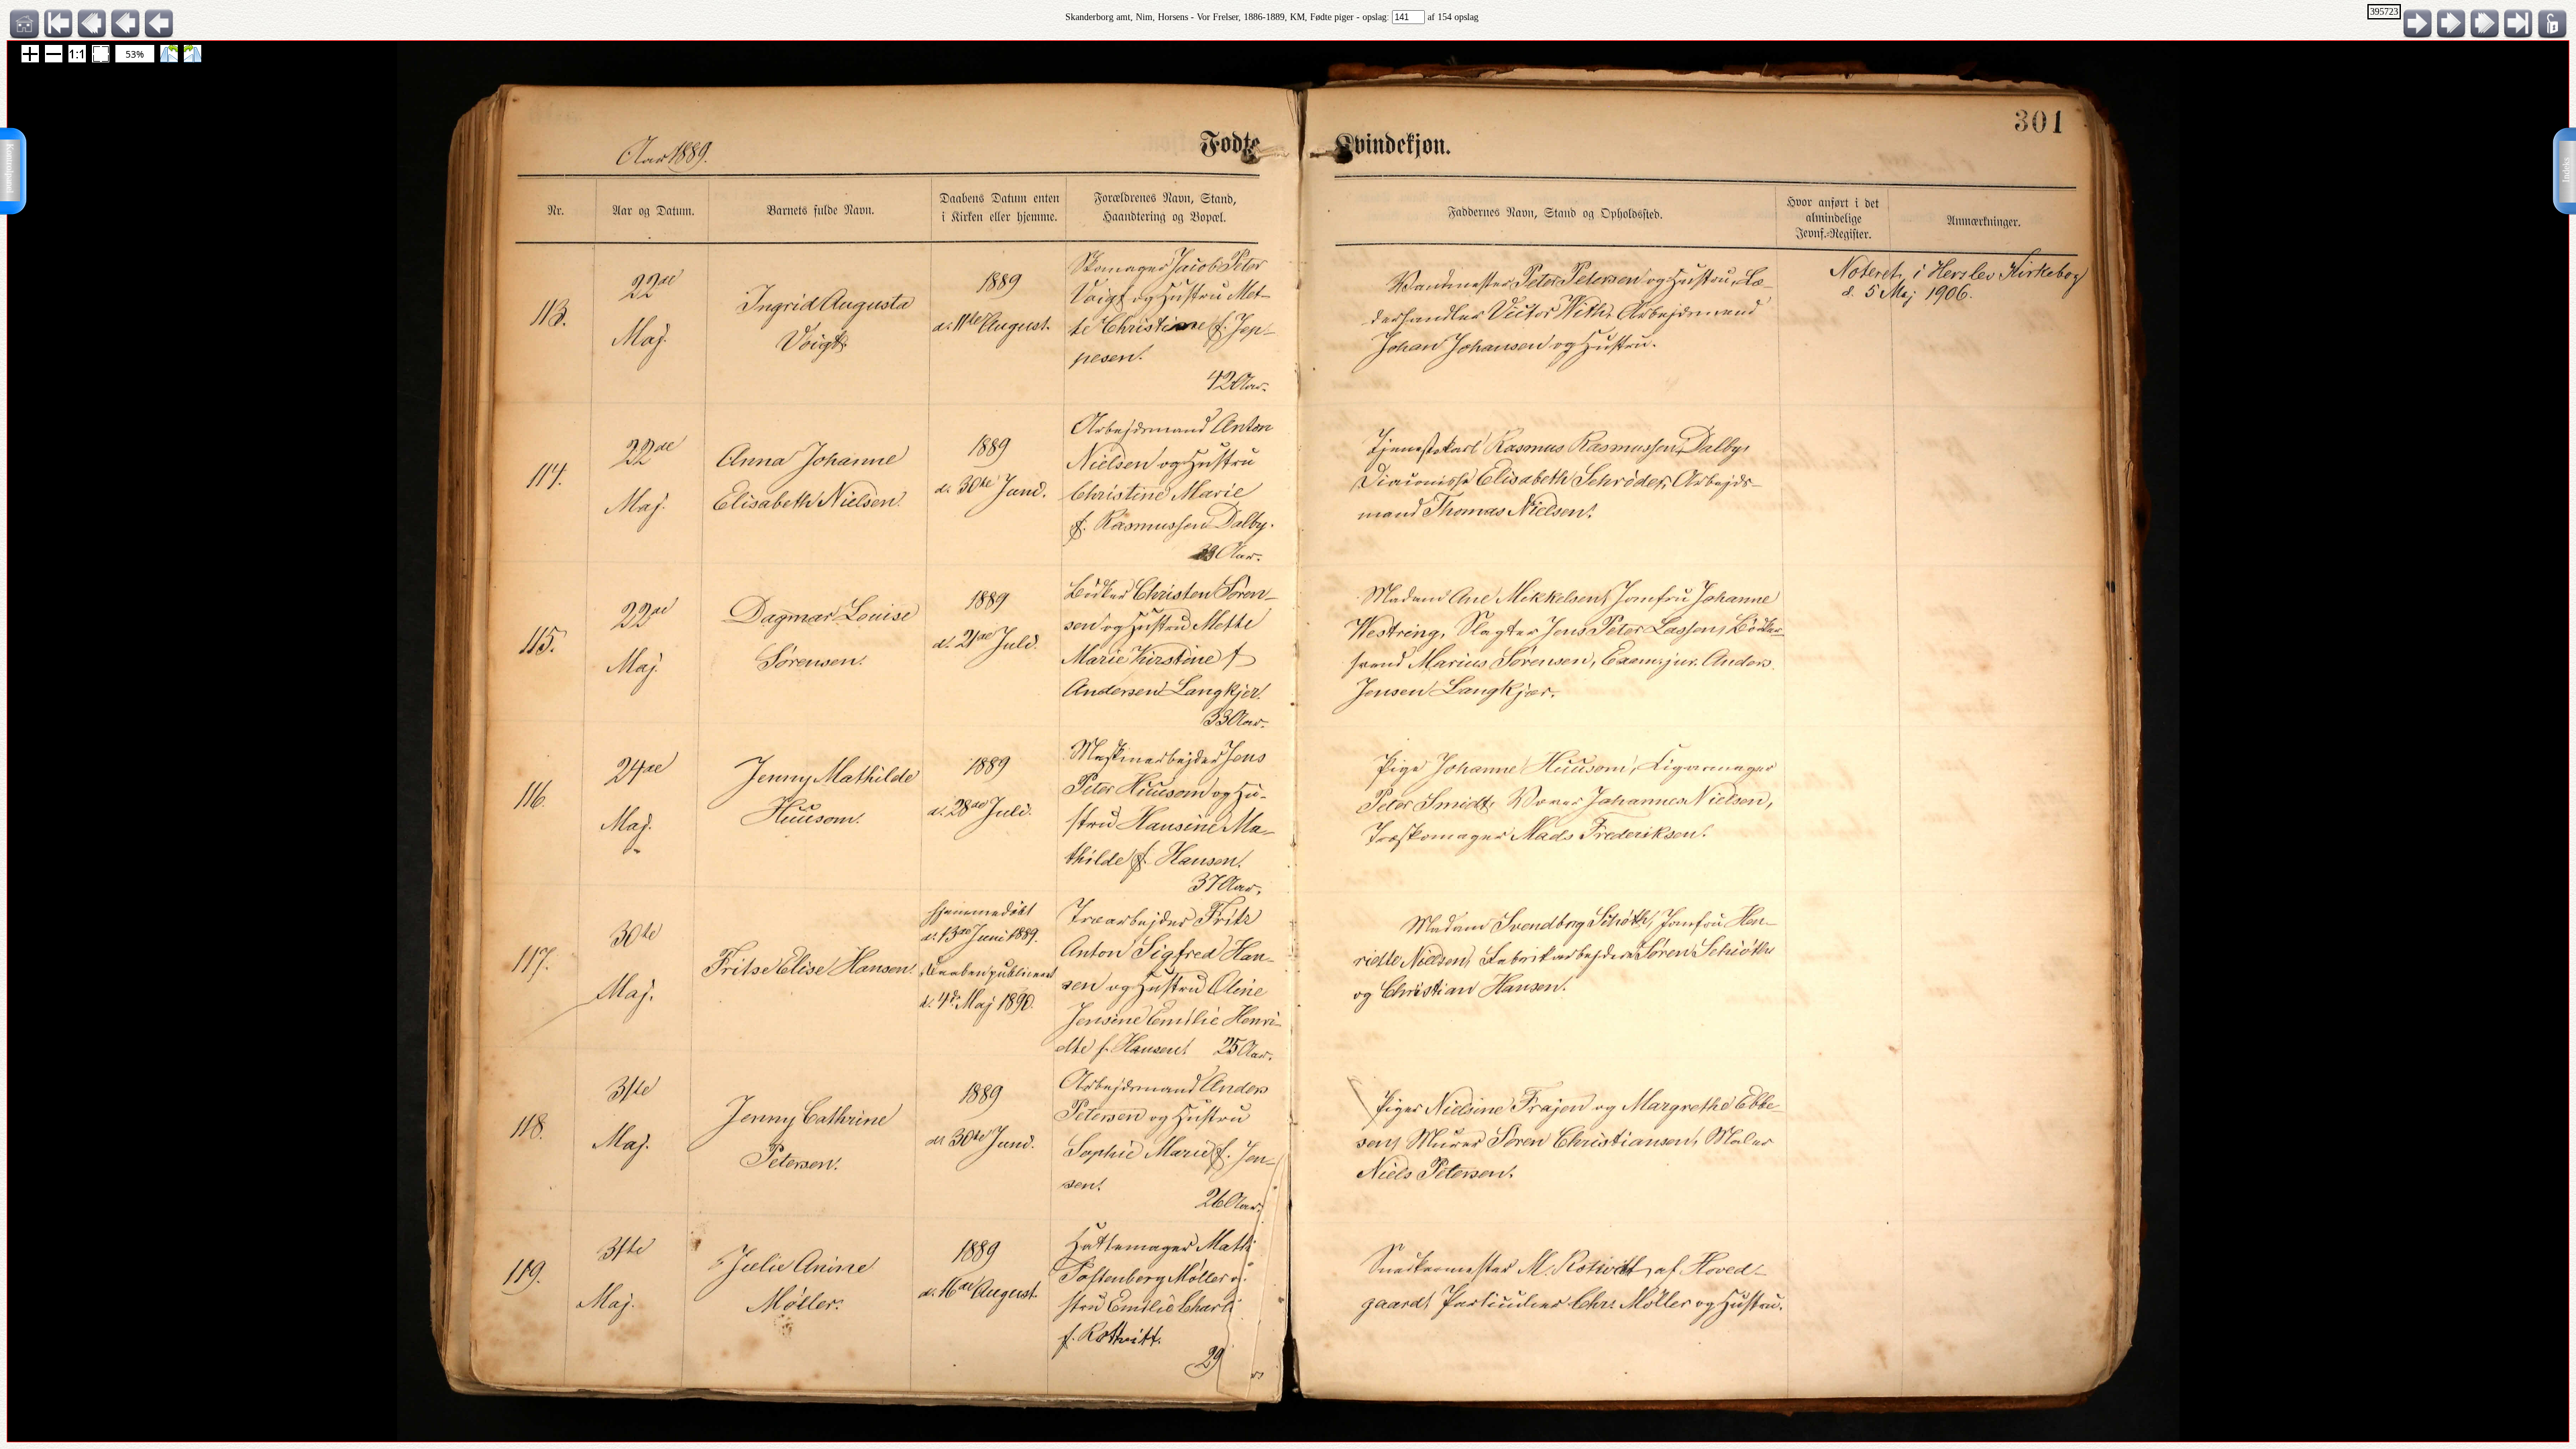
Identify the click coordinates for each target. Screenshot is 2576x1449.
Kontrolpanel (10, 168)
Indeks (2566, 170)
